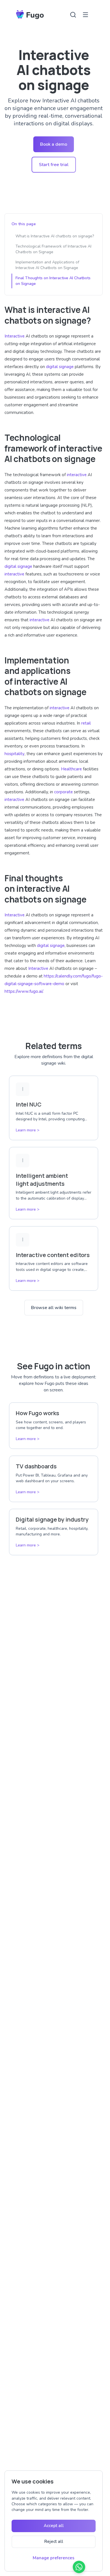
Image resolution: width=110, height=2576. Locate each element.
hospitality (15, 754)
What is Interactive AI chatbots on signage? (55, 236)
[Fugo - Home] (30, 15)
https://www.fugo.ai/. (24, 991)
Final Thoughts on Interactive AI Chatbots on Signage (53, 281)
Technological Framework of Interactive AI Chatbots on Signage (53, 249)
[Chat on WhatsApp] (79, 2567)
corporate (63, 792)
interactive (77, 475)
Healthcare (71, 769)
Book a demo (54, 144)
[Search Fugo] (73, 15)
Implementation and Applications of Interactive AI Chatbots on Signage (47, 265)
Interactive (15, 336)
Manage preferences (54, 2558)
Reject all (54, 2541)
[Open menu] (85, 15)
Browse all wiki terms (54, 1308)
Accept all (54, 2526)
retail (86, 723)
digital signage (60, 367)
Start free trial (54, 165)
